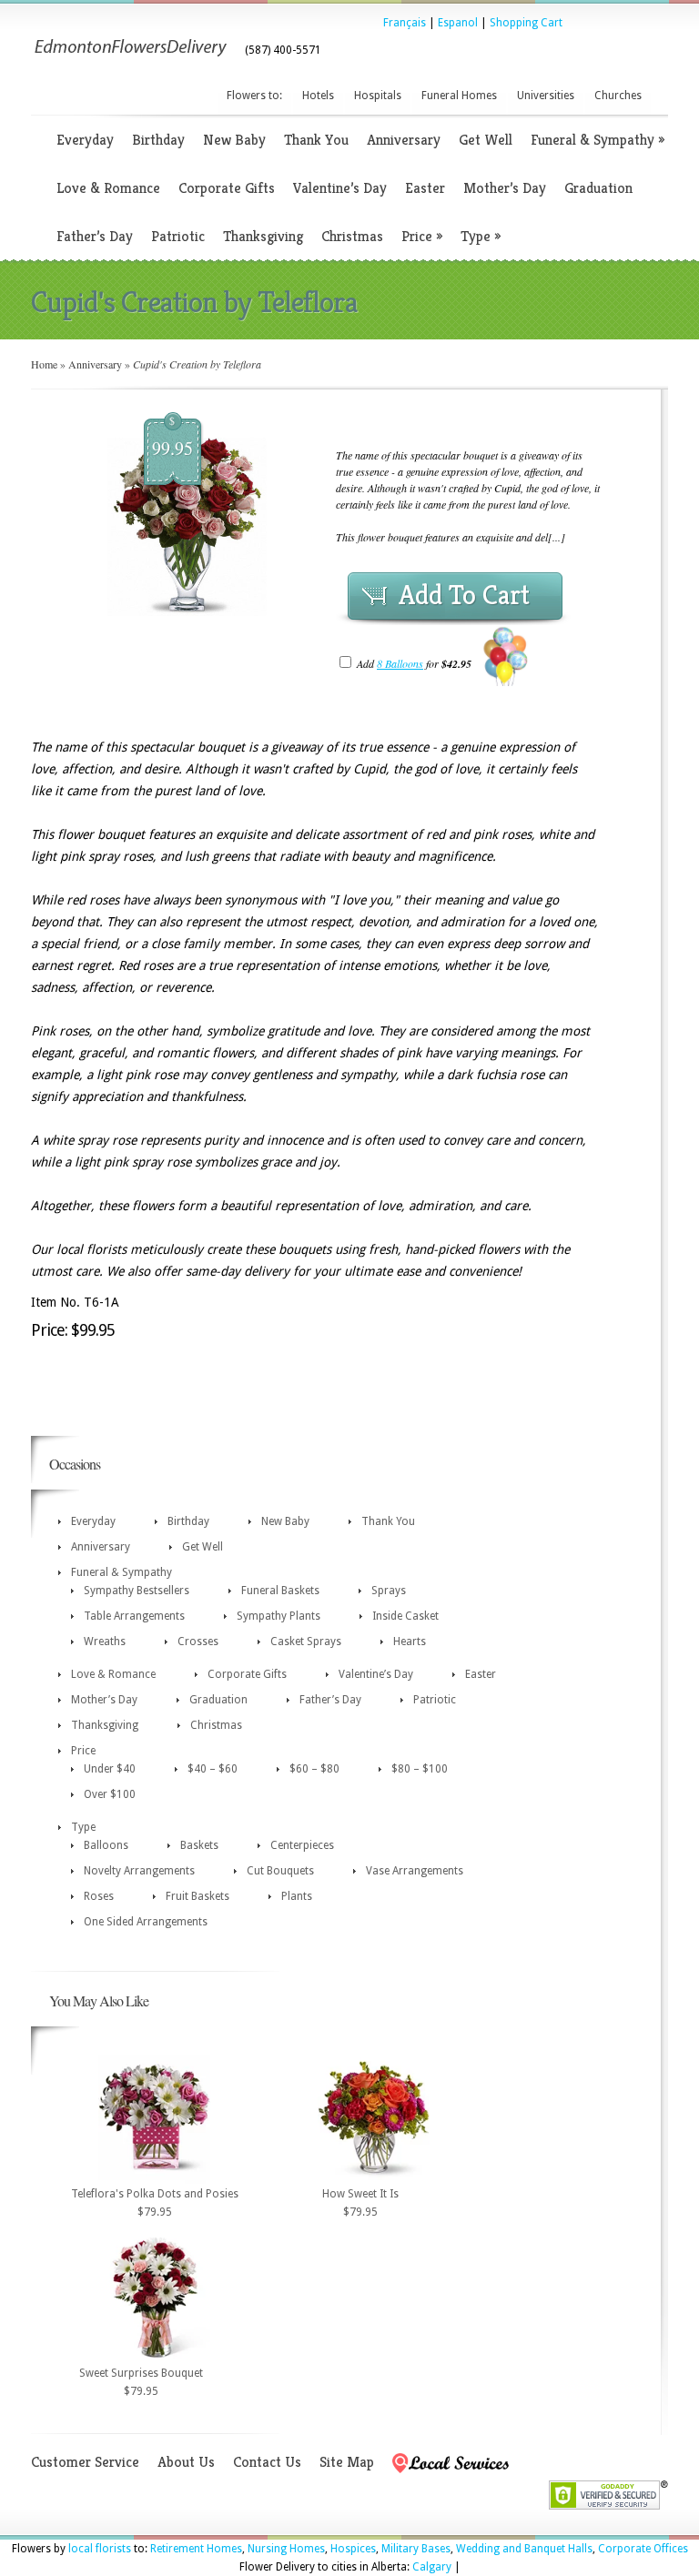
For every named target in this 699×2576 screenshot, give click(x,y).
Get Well (486, 140)
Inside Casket (405, 1616)
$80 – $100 (420, 1769)
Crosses (198, 1642)
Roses (99, 1896)
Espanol (458, 23)
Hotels (318, 96)
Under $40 (110, 1769)
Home (44, 364)
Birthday (158, 140)
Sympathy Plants (279, 1616)
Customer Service (85, 2462)
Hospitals (378, 96)
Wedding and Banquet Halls (524, 2549)
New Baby (234, 140)
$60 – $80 (314, 1769)
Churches (618, 96)
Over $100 (110, 1794)
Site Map (347, 2462)
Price (422, 236)
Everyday (85, 140)
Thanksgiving (263, 236)
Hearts (410, 1642)
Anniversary (404, 140)
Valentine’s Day (340, 188)
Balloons (106, 1845)
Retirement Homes (196, 2549)
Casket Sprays (306, 1642)
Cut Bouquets (280, 1871)
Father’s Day (95, 236)
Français (405, 23)
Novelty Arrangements (139, 1871)
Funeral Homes (459, 96)
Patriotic (178, 236)
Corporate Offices (643, 2549)
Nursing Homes (286, 2549)
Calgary (432, 2567)
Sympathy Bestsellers (137, 1591)
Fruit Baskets (198, 1896)
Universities (546, 96)
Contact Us (267, 2462)
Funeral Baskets (280, 1591)
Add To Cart (464, 595)
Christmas (352, 236)
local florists (100, 2549)
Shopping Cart (526, 23)
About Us (186, 2462)
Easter (425, 188)
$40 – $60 (213, 1769)
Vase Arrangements (415, 1871)
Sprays (389, 1591)
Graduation (598, 188)
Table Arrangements (134, 1616)
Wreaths (105, 1642)
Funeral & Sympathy (598, 140)
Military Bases (416, 2549)
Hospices (353, 2549)
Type (481, 236)
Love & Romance (108, 188)
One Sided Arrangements (146, 1922)
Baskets (199, 1845)
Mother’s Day (505, 188)
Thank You (316, 140)
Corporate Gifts (227, 188)
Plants (297, 1896)
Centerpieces (302, 1845)
